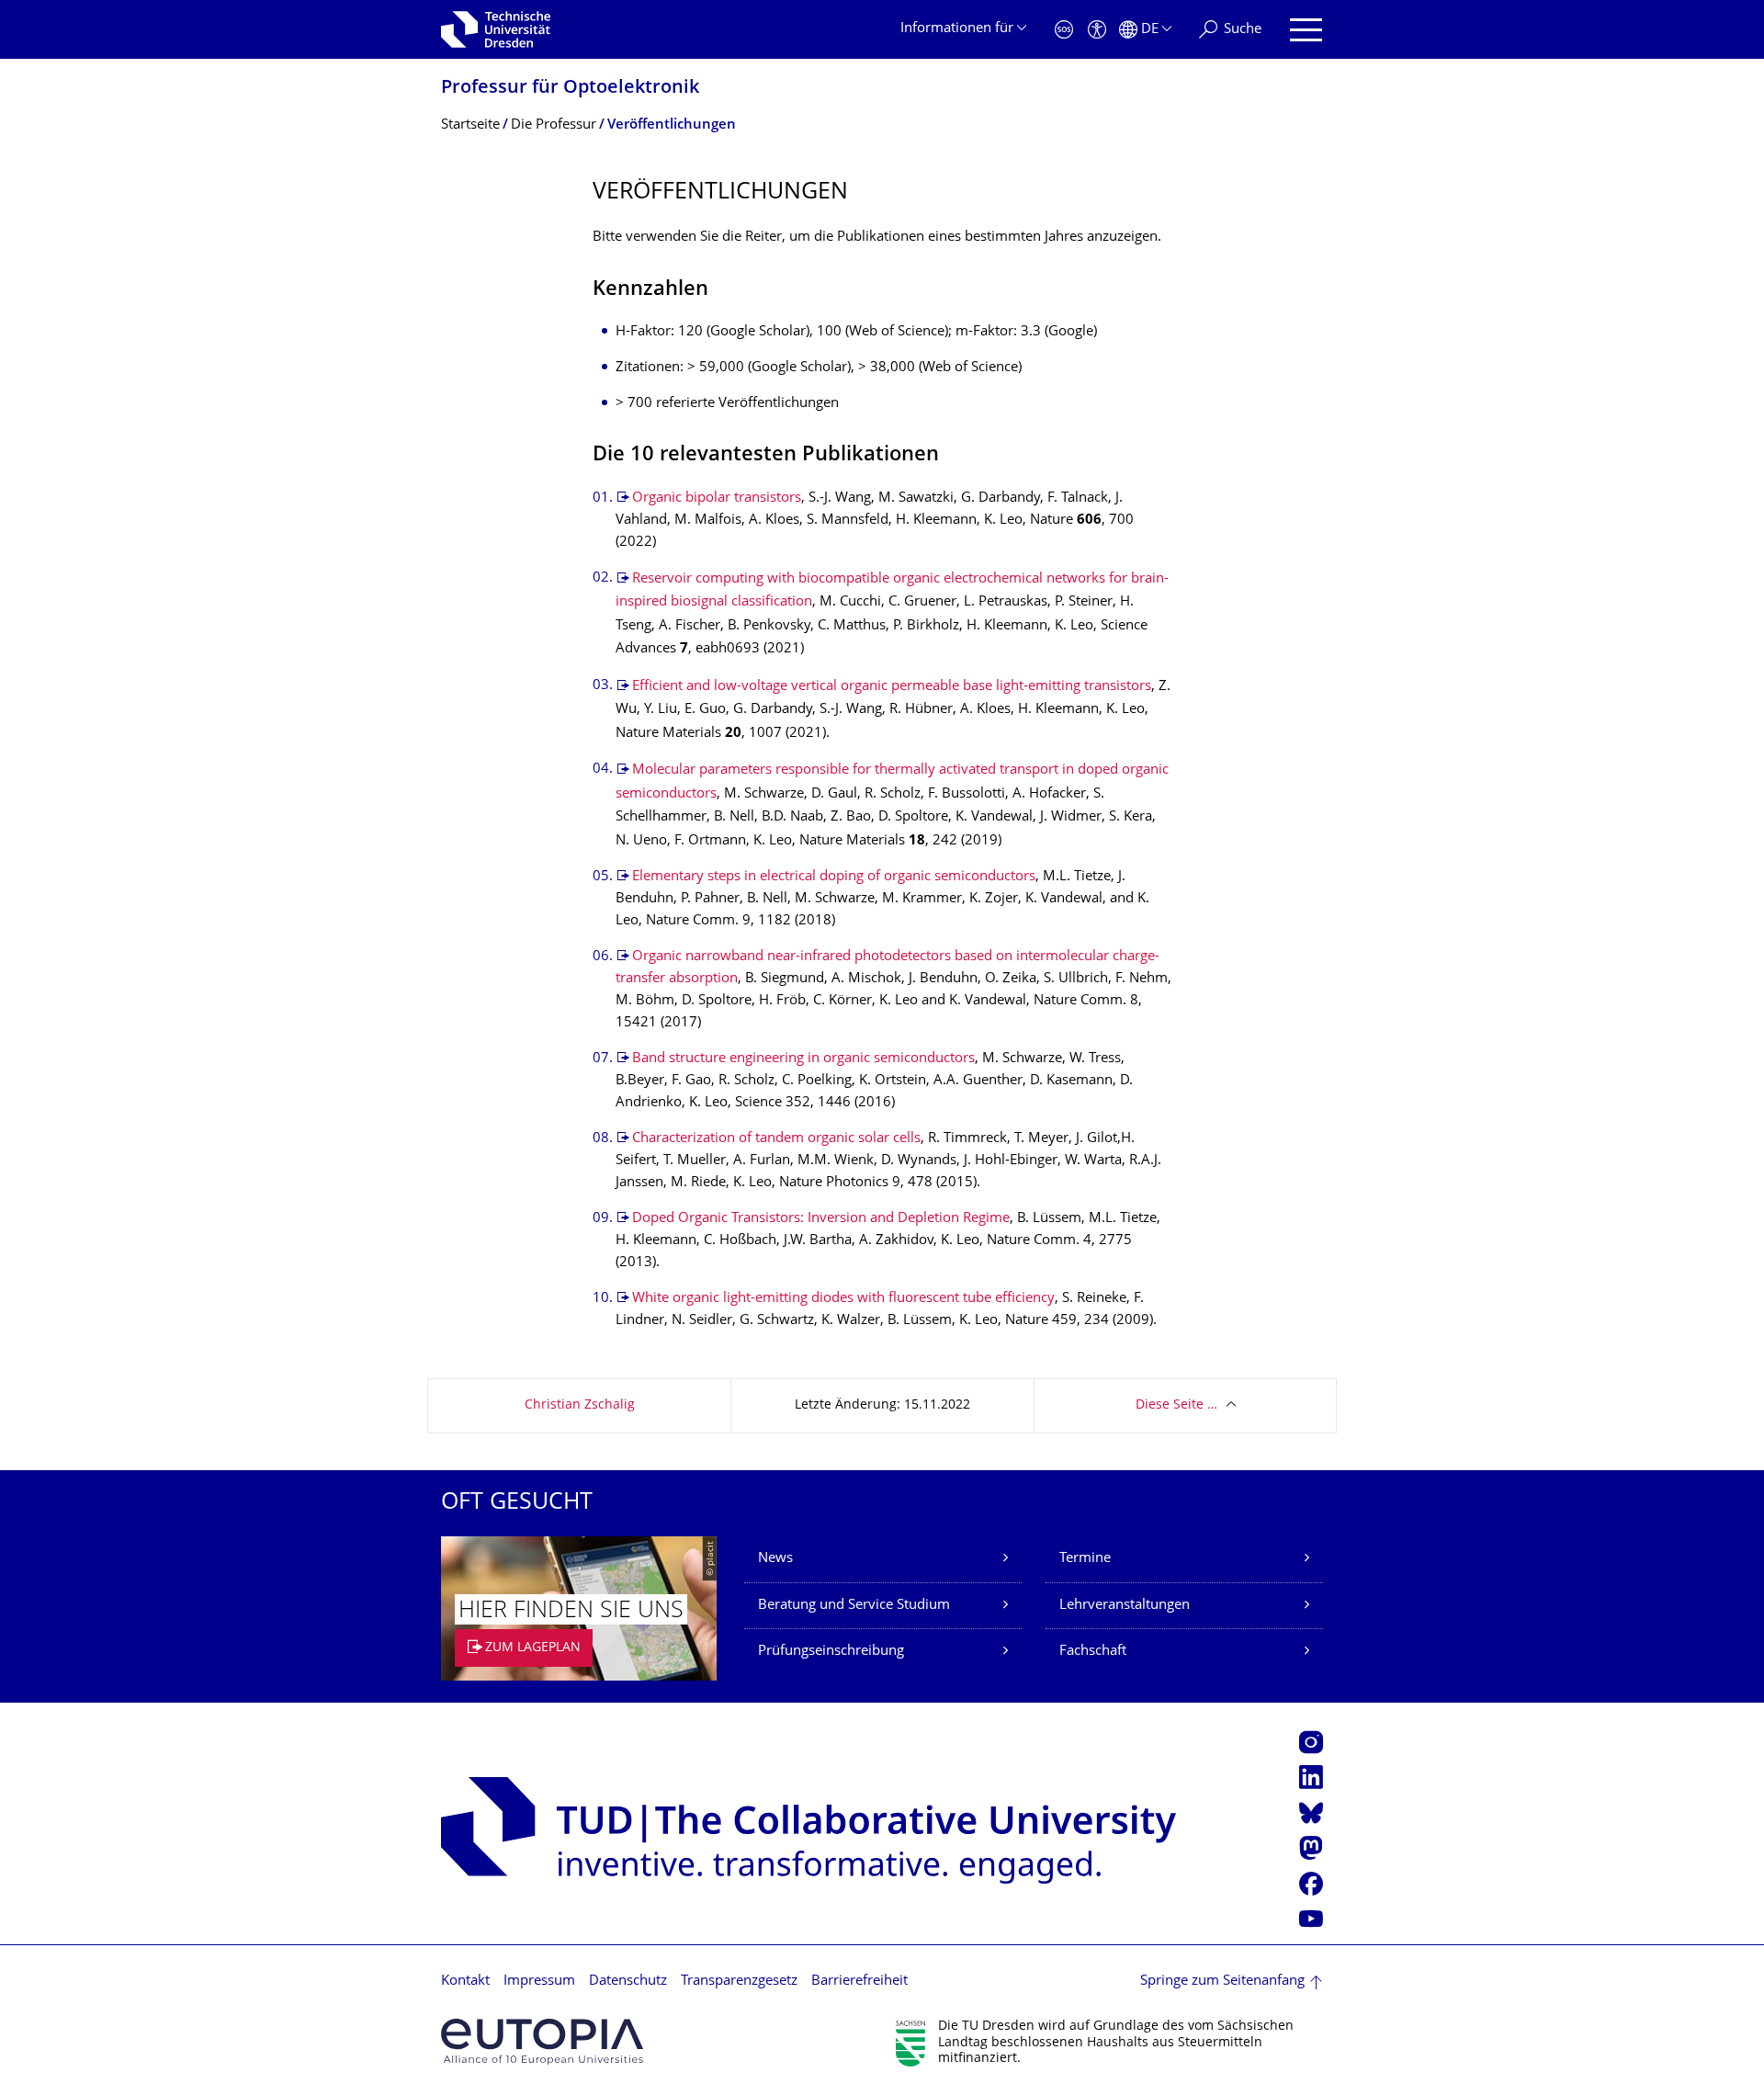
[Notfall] (1064, 30)
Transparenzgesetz (739, 1982)
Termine (1085, 1559)
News (775, 1559)
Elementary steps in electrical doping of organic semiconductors (834, 877)
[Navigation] (1306, 30)
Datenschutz (628, 1982)
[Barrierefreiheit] (1097, 30)
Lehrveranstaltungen (1125, 1606)
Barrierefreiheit (859, 1982)
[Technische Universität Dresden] (496, 29)
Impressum (539, 1982)
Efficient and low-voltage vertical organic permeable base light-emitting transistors (892, 687)
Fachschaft (1093, 1652)
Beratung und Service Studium (854, 1606)
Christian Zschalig (580, 1405)
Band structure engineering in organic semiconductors (803, 1059)
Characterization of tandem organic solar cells (776, 1139)
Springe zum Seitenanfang (1222, 1982)
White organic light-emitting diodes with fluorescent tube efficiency (843, 1299)
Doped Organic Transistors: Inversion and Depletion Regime (821, 1219)
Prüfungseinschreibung (831, 1652)
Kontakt (465, 1982)
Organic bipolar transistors (717, 498)
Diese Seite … (1176, 1405)
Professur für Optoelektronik (570, 89)
